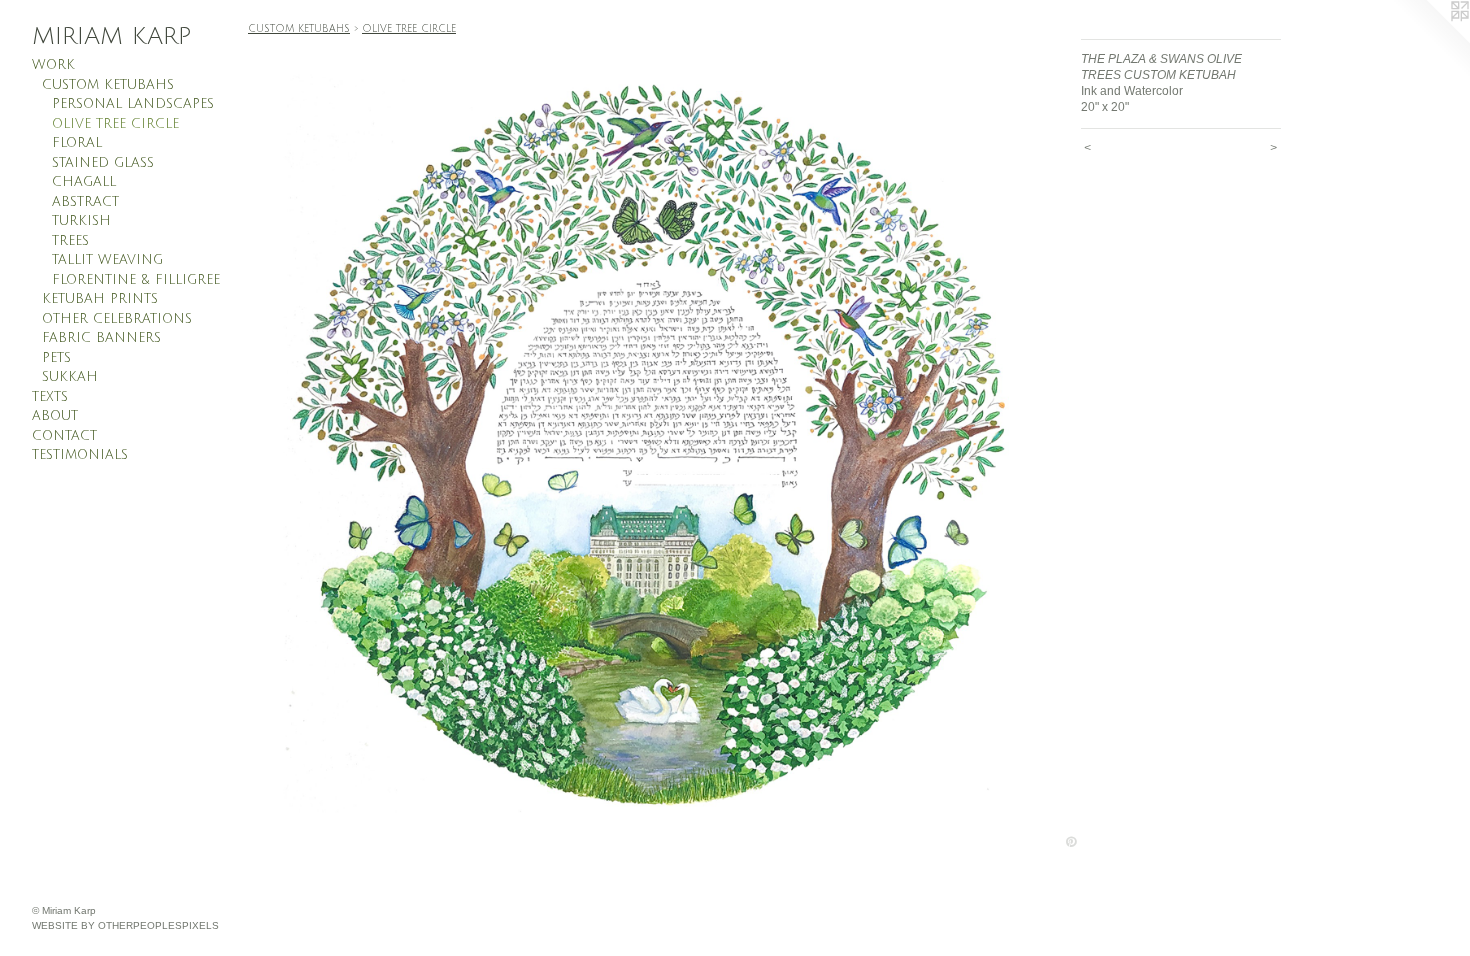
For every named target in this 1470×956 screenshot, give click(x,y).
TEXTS (50, 397)
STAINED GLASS (103, 163)
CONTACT (64, 436)
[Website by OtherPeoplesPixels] (1430, 40)
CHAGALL (84, 182)
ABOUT (55, 416)
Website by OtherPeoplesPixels (125, 925)
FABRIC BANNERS (101, 338)
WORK (53, 65)
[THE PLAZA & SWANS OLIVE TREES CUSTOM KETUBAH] (654, 445)
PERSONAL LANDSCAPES (133, 104)
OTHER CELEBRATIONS (117, 319)
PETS (56, 358)
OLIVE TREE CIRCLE (115, 124)
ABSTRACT (85, 202)
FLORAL (77, 143)
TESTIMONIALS (80, 455)
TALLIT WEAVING (107, 260)
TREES (70, 241)
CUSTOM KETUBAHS (108, 85)
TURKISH (81, 221)
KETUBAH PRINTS (100, 299)
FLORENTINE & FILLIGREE (136, 280)
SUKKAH (70, 377)
